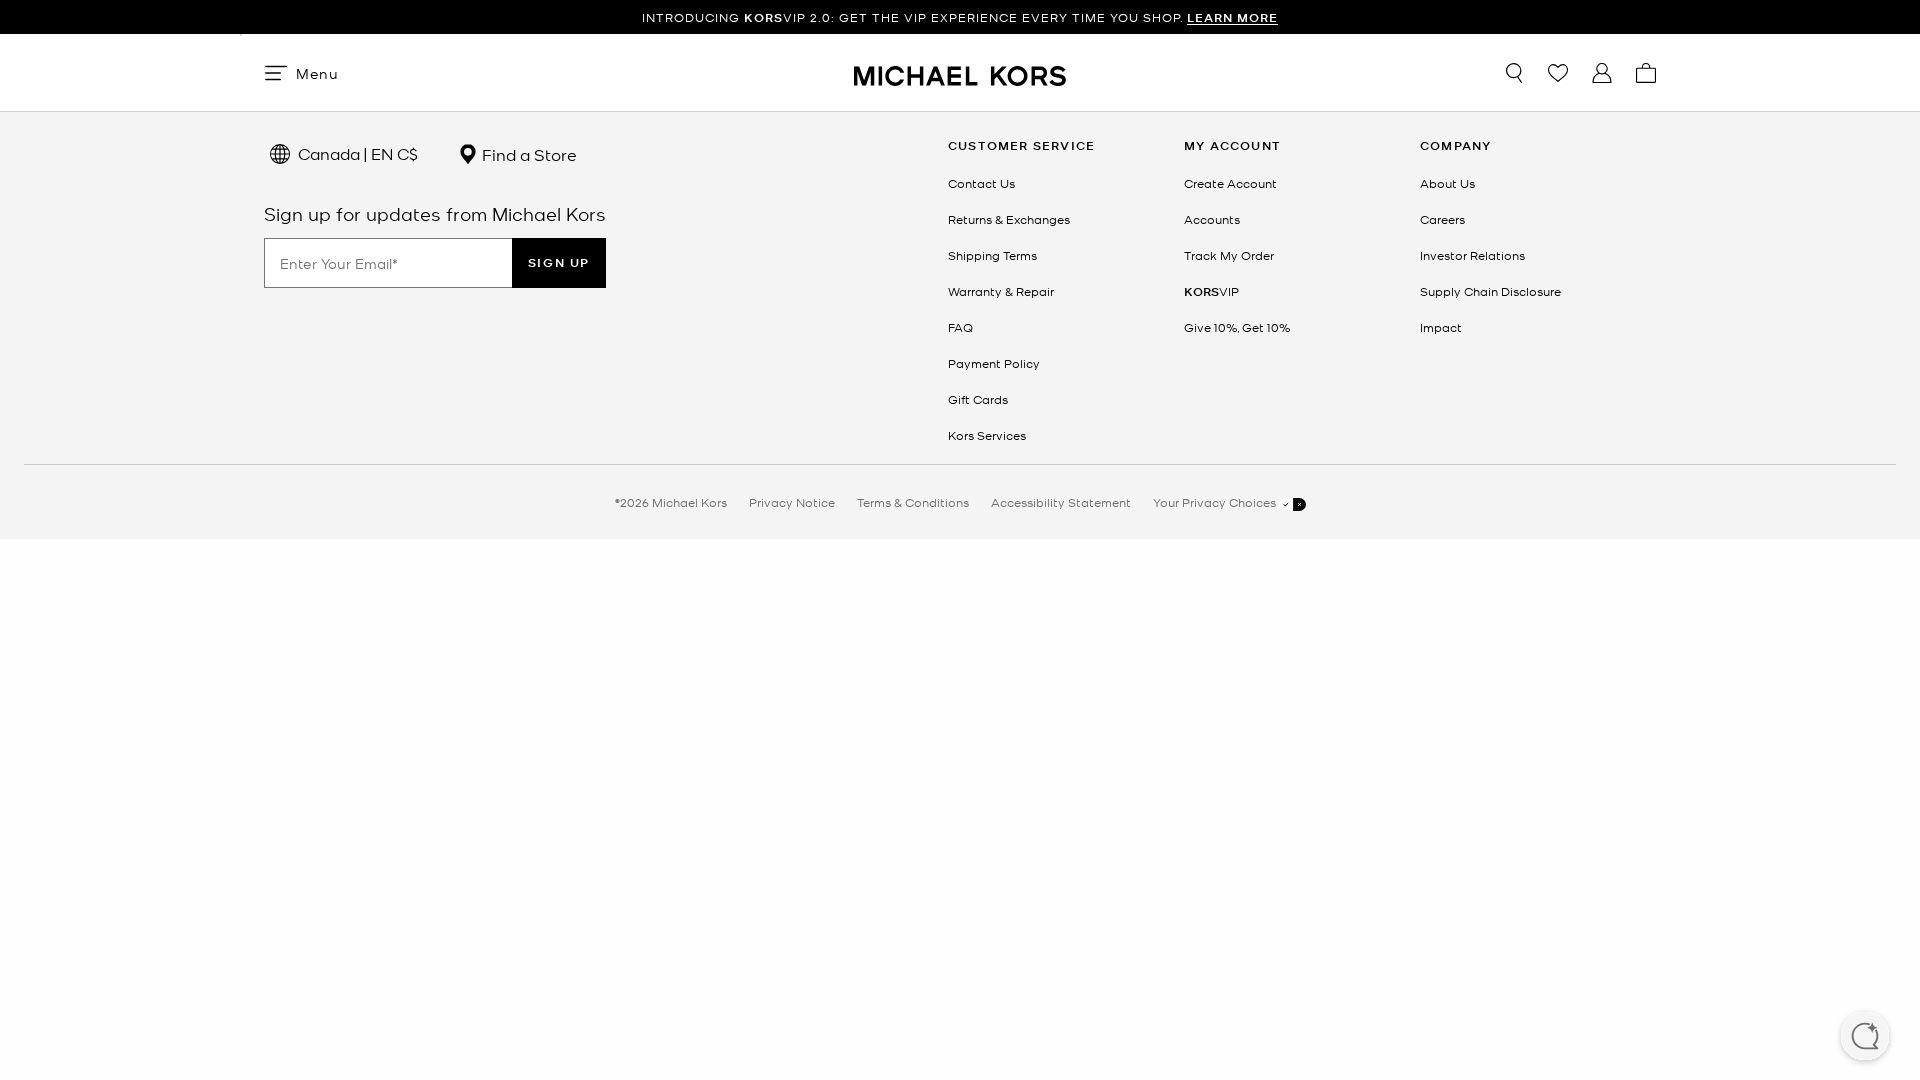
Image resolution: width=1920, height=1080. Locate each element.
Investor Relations (1472, 255)
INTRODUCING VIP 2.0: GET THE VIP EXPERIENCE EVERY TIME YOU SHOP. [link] (960, 17)
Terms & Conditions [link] (913, 502)
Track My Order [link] (1229, 255)
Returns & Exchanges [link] (1009, 219)
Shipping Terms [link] (992, 255)
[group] (960, 17)
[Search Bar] (1514, 73)
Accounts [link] (1212, 219)
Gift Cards (978, 399)
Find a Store (527, 154)
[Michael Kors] (960, 72)
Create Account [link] (1230, 183)
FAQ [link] (960, 327)
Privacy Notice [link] (792, 502)
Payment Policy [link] (994, 363)
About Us (1447, 183)
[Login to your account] (1602, 73)
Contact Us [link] (981, 183)
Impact (1441, 327)
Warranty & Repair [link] (1001, 291)
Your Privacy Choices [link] (1216, 502)
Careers (1442, 219)
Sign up (559, 262)
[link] (1211, 291)
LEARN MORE (1232, 17)
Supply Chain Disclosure (1490, 291)
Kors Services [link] (987, 435)
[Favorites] (1558, 73)
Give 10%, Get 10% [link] (1237, 327)
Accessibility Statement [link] (1061, 502)
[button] (1865, 1038)
